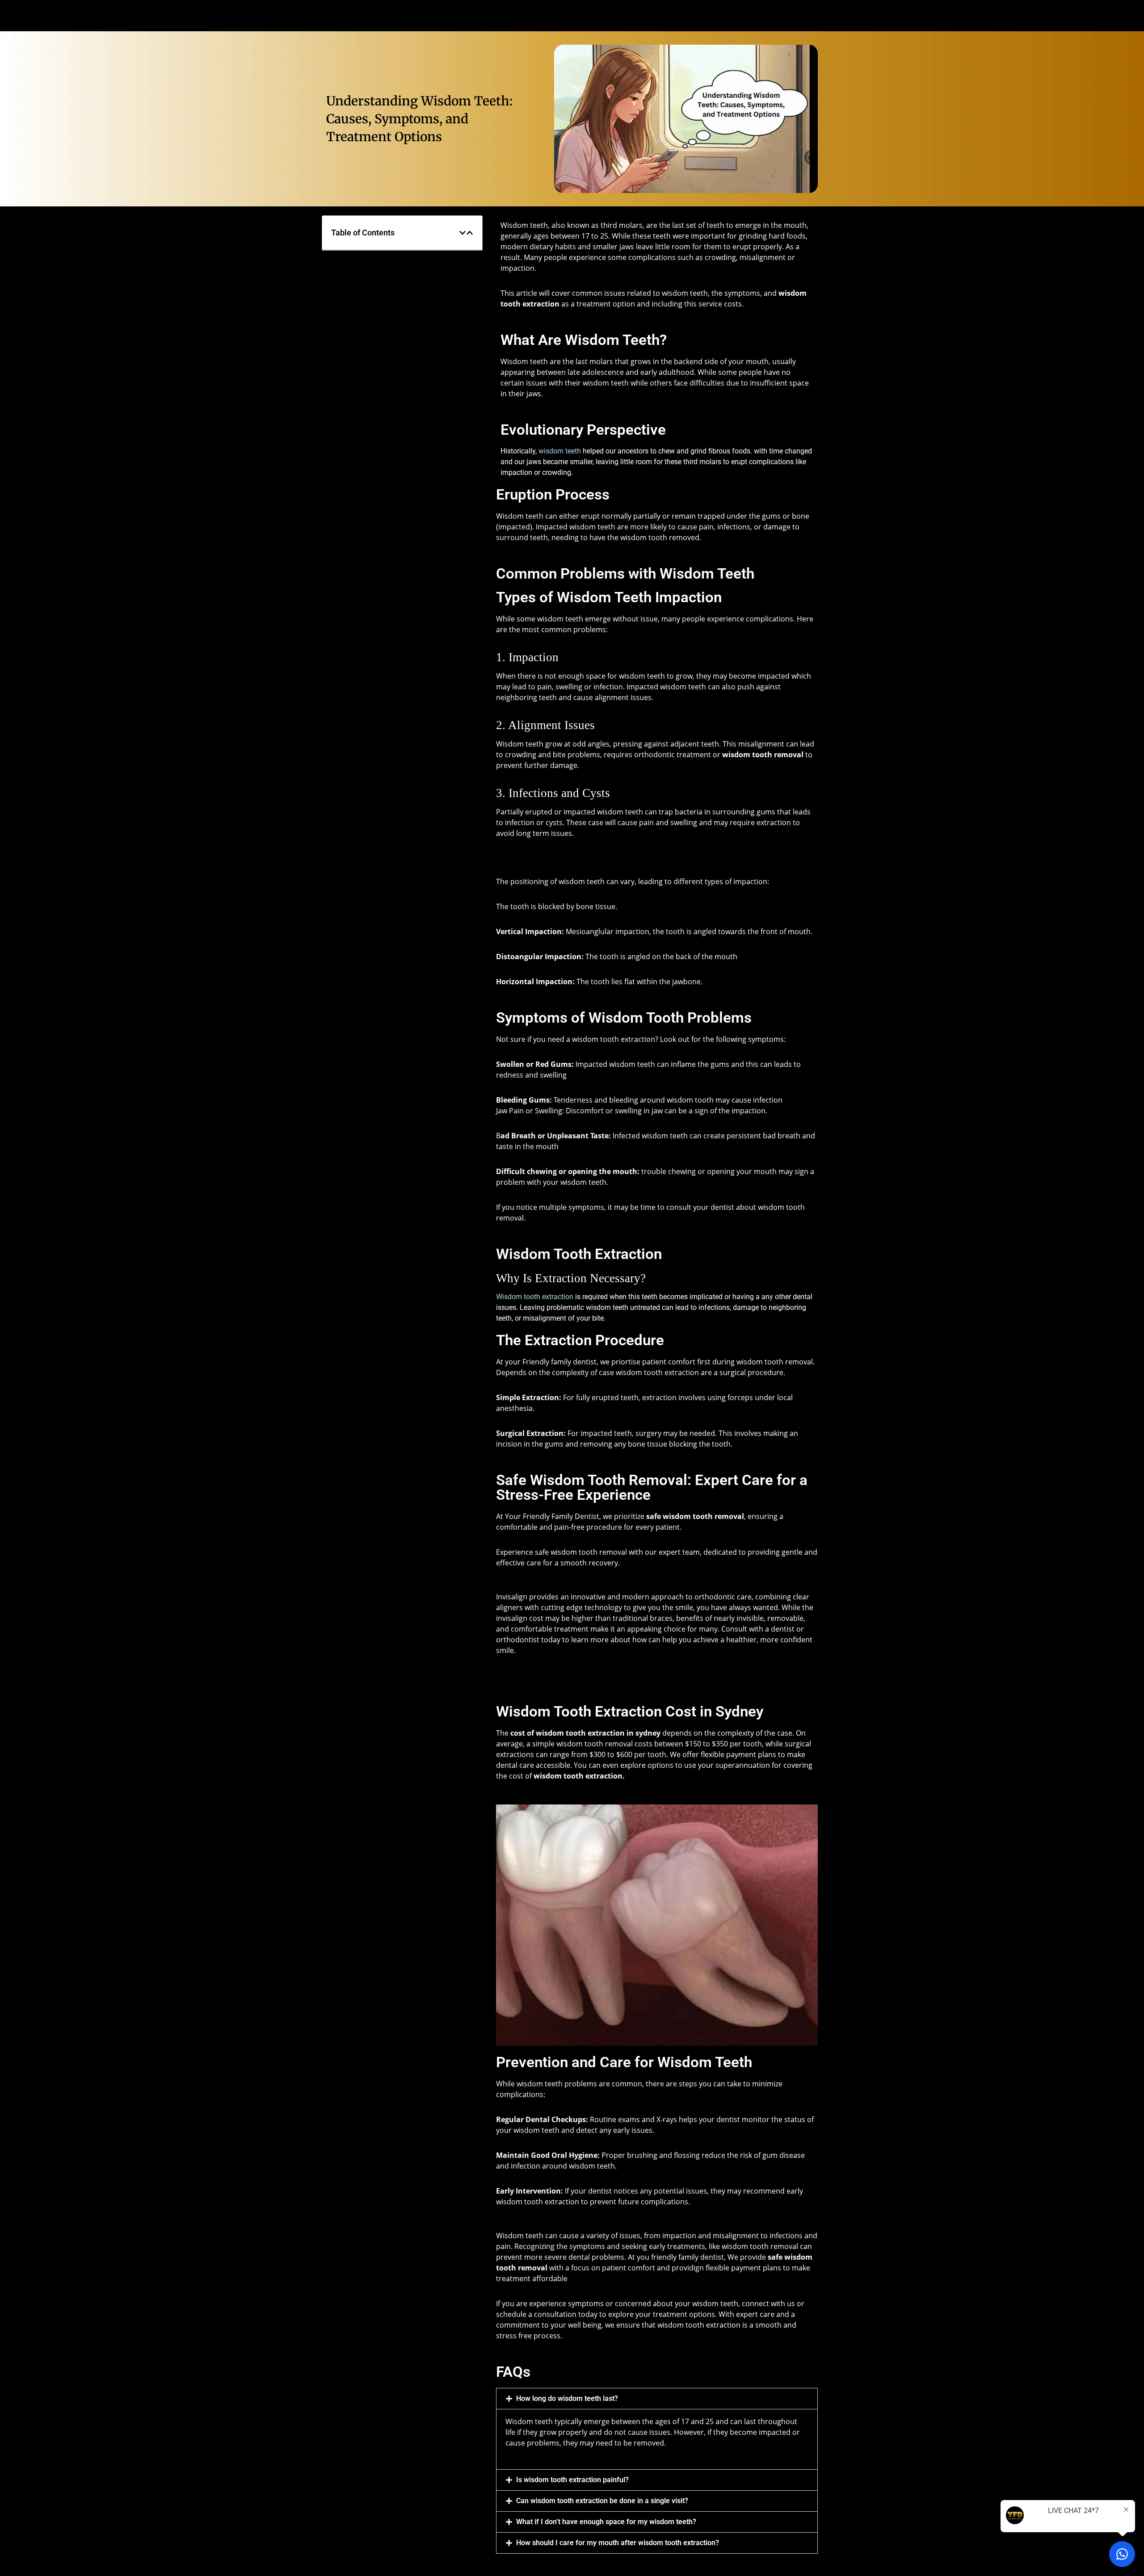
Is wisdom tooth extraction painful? (572, 2480)
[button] (463, 233)
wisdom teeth (560, 451)
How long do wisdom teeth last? (567, 2398)
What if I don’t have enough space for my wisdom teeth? (606, 2522)
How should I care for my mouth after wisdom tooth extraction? (618, 2543)
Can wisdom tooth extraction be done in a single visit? (602, 2501)
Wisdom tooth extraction (535, 1297)
